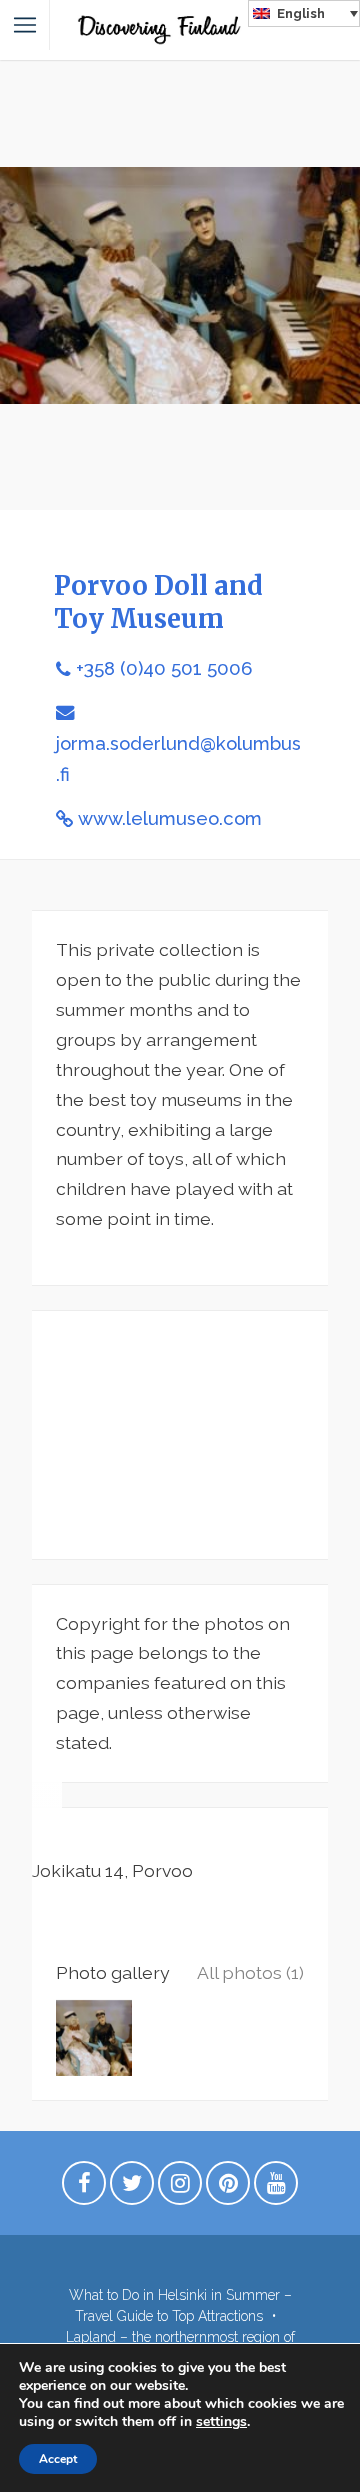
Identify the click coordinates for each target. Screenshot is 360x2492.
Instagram (180, 2188)
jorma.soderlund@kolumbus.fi (178, 759)
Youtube (276, 2188)
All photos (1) (250, 1972)
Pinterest (228, 2188)
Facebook (84, 2188)
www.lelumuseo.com (170, 818)
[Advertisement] (180, 1435)
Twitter (132, 2188)
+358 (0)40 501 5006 (164, 668)
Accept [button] (58, 2459)
